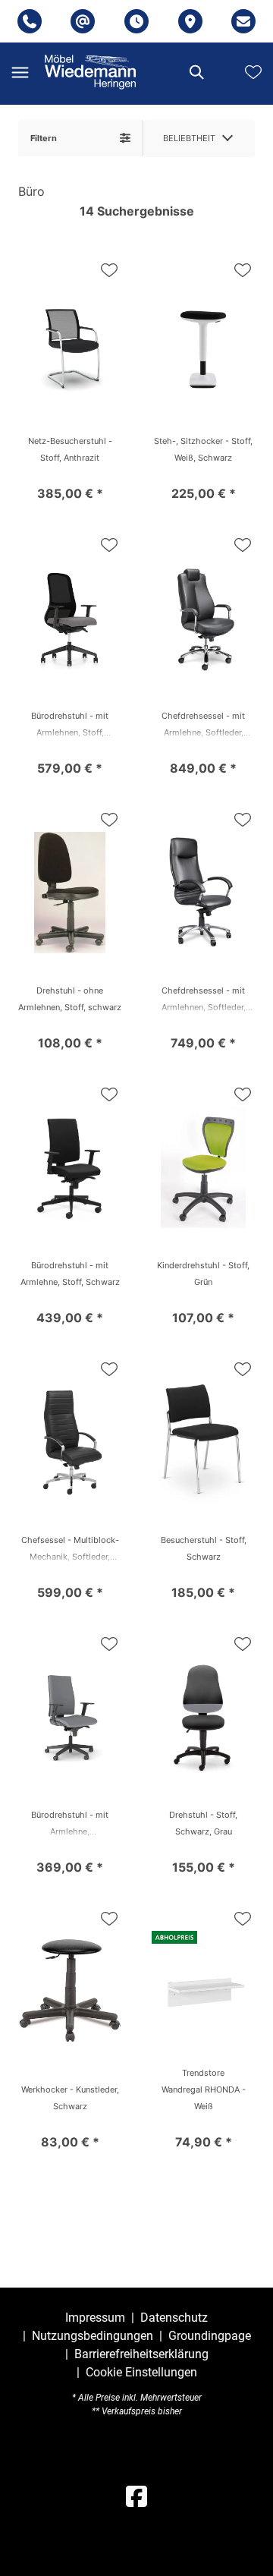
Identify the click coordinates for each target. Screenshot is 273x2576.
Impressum (95, 2318)
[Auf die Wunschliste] (109, 270)
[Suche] (196, 72)
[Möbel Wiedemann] (90, 72)
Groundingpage (210, 2336)
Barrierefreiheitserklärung (141, 2354)
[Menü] (20, 72)
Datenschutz (174, 2318)
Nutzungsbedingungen (93, 2336)
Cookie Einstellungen (141, 2373)
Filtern (44, 138)
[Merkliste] (253, 72)
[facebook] (136, 2497)
